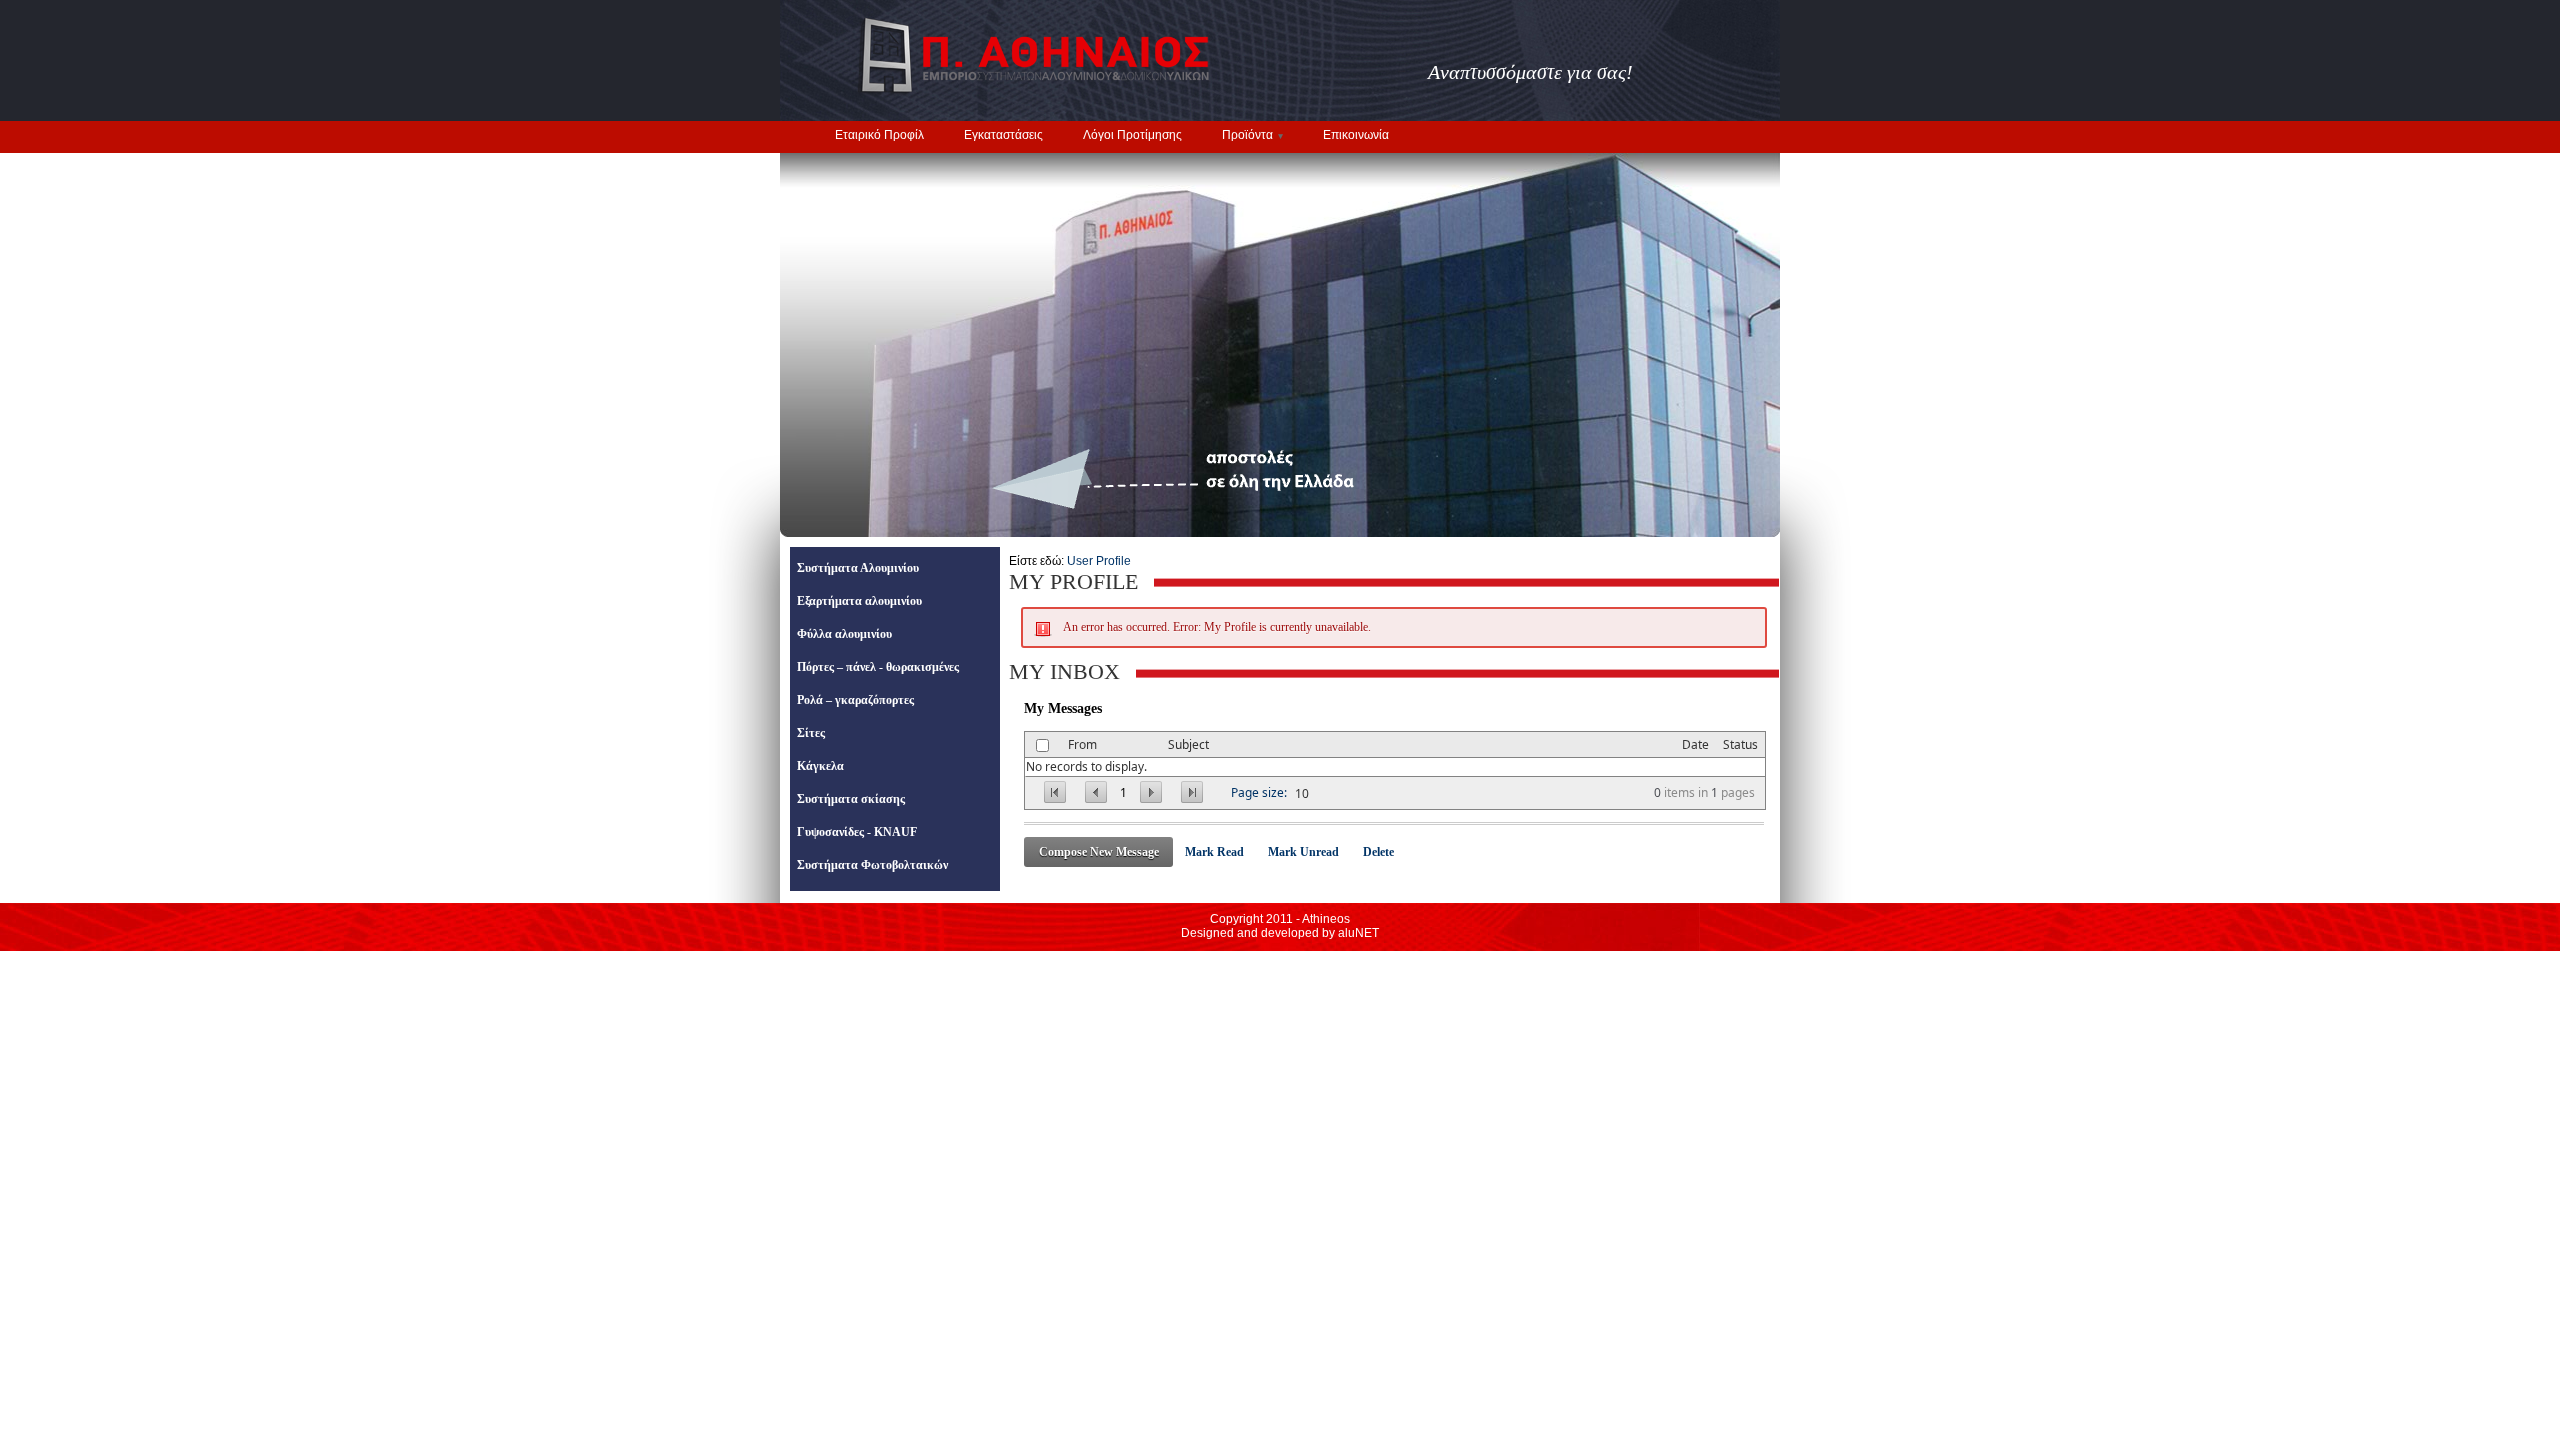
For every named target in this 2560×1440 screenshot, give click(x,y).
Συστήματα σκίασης (851, 799)
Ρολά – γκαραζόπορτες (855, 700)
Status (1740, 744)
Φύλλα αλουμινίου (844, 634)
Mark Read (1214, 852)
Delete (1378, 852)
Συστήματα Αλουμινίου (858, 568)
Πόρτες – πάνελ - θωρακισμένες (878, 667)
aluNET (1358, 933)
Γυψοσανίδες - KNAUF (857, 832)
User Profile (1099, 561)
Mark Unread (1303, 852)
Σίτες (811, 733)
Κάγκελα (820, 766)
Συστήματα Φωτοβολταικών (872, 865)
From (1082, 744)
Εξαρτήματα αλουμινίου (859, 601)
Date (1695, 744)
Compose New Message (1099, 852)
